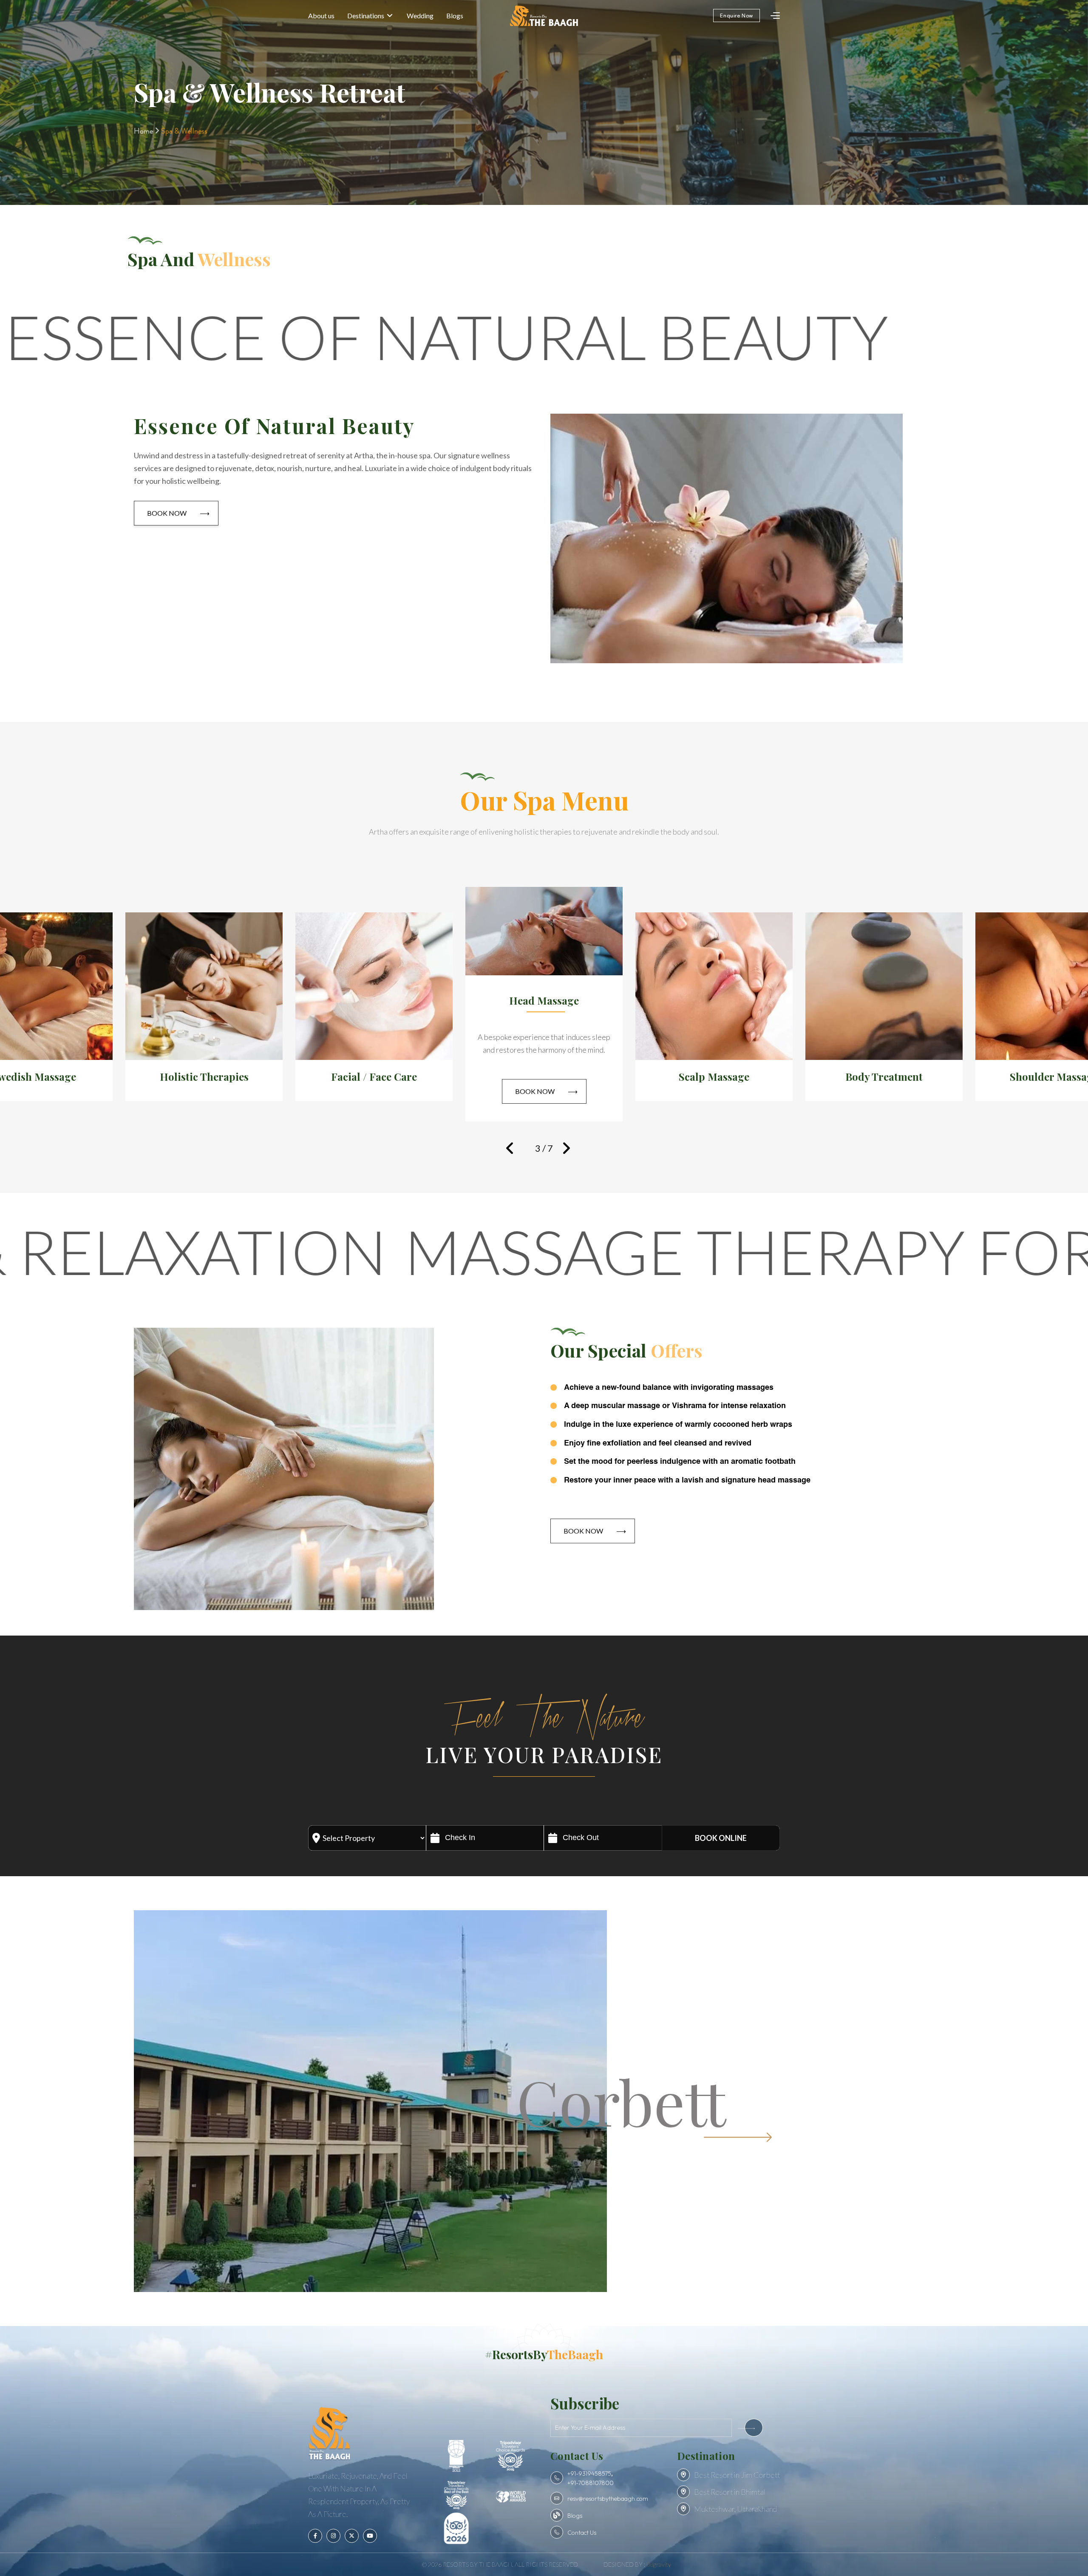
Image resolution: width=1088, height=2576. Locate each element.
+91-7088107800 (591, 2483)
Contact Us (582, 2533)
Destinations (366, 16)
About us (321, 16)
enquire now (737, 16)
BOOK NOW (178, 513)
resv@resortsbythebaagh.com (608, 2499)
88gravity (659, 2564)
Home (144, 131)
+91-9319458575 (589, 2474)
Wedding (420, 16)
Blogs (455, 16)
